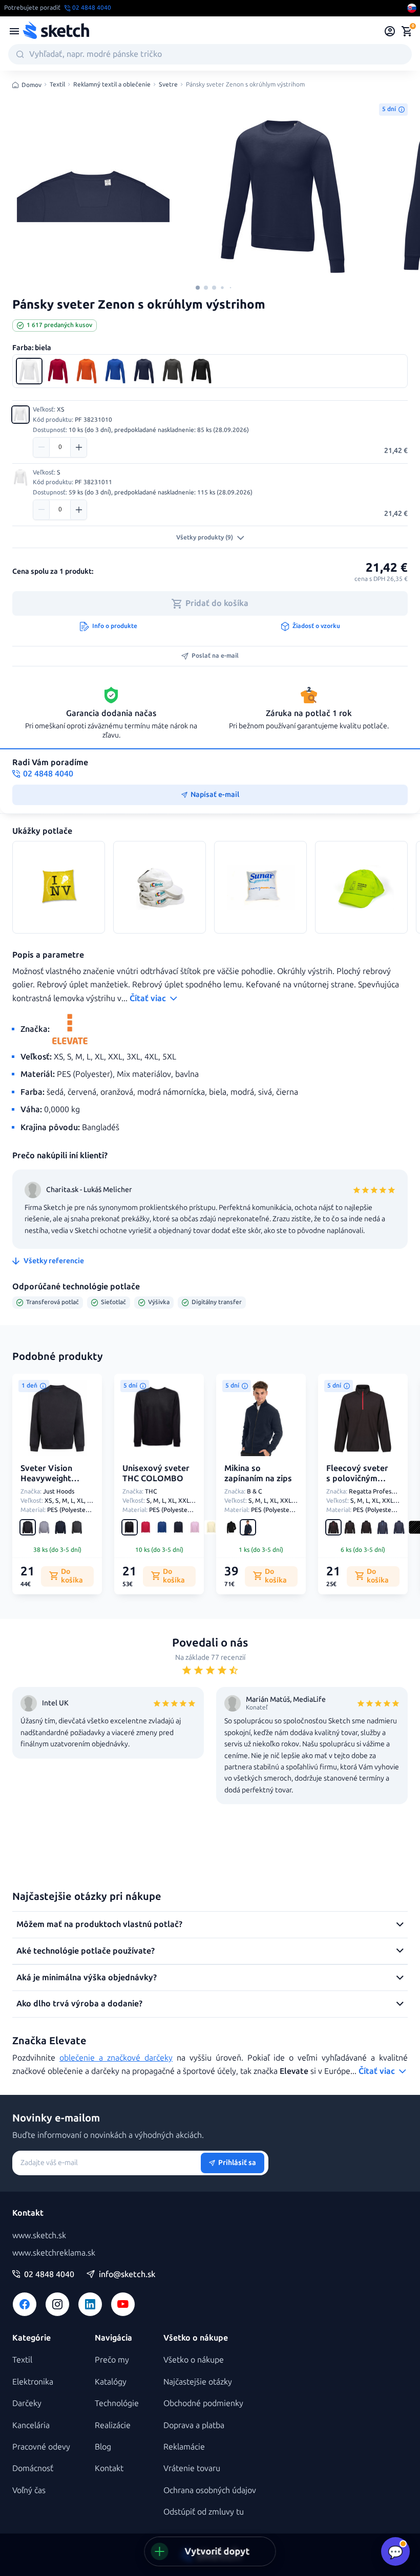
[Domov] (56, 31)
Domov (31, 85)
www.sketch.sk (39, 2235)
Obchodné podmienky (203, 2403)
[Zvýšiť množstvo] (78, 447)
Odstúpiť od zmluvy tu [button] (204, 2512)
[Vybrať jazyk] (412, 8)
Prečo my (112, 2360)
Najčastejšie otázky (198, 2382)
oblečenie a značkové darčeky (116, 2058)
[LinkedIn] (90, 2304)
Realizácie (113, 2425)
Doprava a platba (194, 2425)
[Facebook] (25, 2304)
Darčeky (27, 2403)
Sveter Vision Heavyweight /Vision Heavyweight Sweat (46, 1489)
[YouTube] (123, 2304)
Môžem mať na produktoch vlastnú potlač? (99, 1924)
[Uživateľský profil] (390, 31)
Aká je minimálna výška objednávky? (87, 1977)
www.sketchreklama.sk (54, 2253)
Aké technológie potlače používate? (86, 1951)
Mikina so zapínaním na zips (258, 1474)
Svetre (168, 85)
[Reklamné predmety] (14, 31)
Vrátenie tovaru (192, 2468)
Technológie (117, 2403)
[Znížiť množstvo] (41, 447)
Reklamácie (184, 2447)
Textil (57, 85)
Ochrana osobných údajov (210, 2490)
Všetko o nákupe (194, 2360)
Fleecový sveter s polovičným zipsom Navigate (359, 1479)
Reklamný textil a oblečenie (112, 85)
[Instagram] (57, 2304)
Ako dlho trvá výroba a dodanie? (79, 2004)
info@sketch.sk (127, 2275)
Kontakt (109, 2468)
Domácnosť (33, 2468)
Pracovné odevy (41, 2447)
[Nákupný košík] (407, 31)
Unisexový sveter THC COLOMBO (156, 1474)
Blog (103, 2447)
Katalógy (111, 2382)
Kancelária (31, 2425)
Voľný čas (29, 2490)
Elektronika (33, 2382)
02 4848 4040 (49, 2275)
